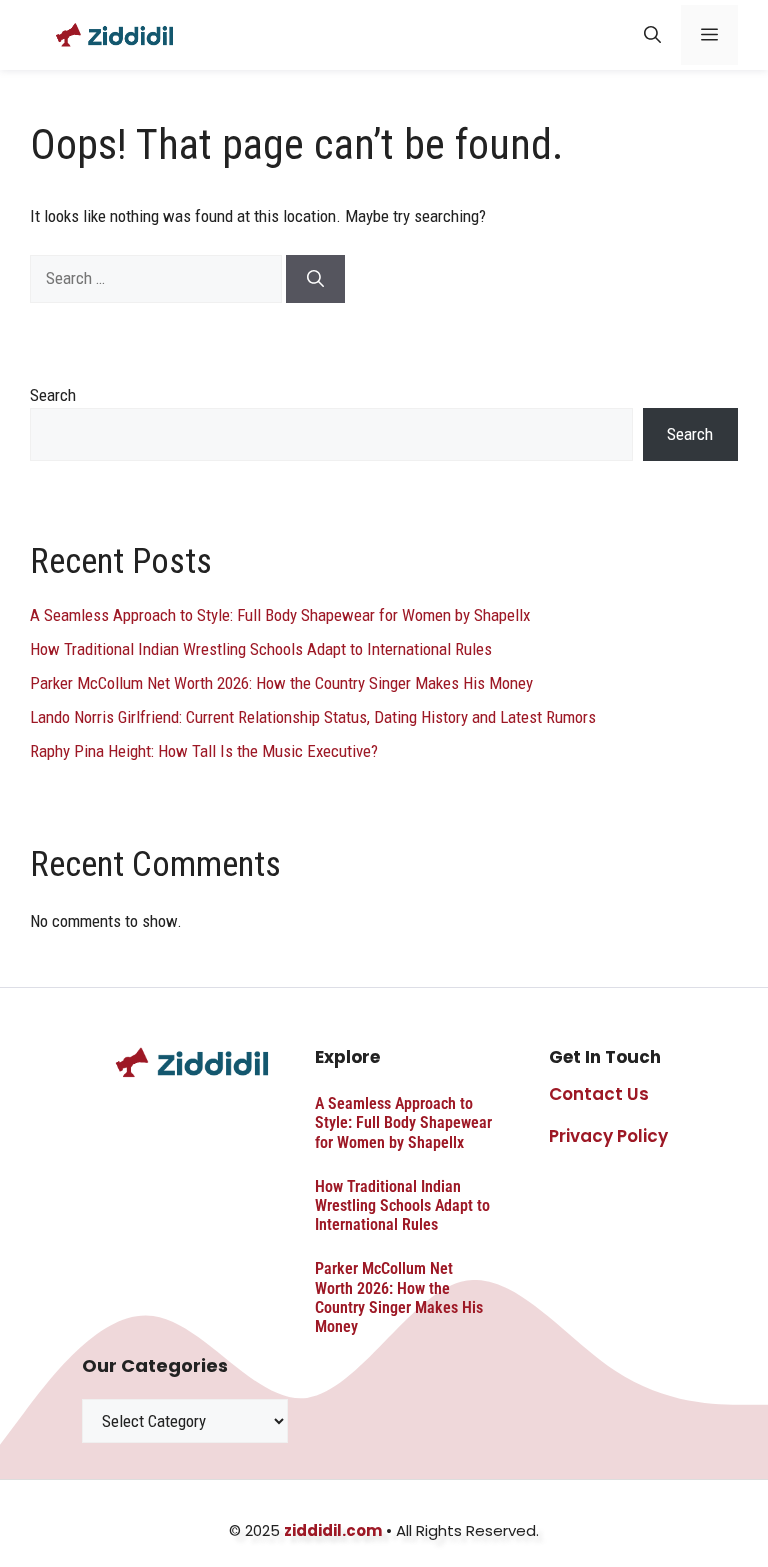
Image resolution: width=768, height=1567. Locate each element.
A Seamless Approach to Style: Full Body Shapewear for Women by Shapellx (280, 615)
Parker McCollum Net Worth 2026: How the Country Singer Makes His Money (281, 683)
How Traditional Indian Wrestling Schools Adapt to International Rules (261, 649)
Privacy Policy (608, 1136)
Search (53, 395)
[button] (652, 35)
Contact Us (599, 1094)
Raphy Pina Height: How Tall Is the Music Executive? (204, 751)
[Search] (315, 279)
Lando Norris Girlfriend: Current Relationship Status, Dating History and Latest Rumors (313, 717)
